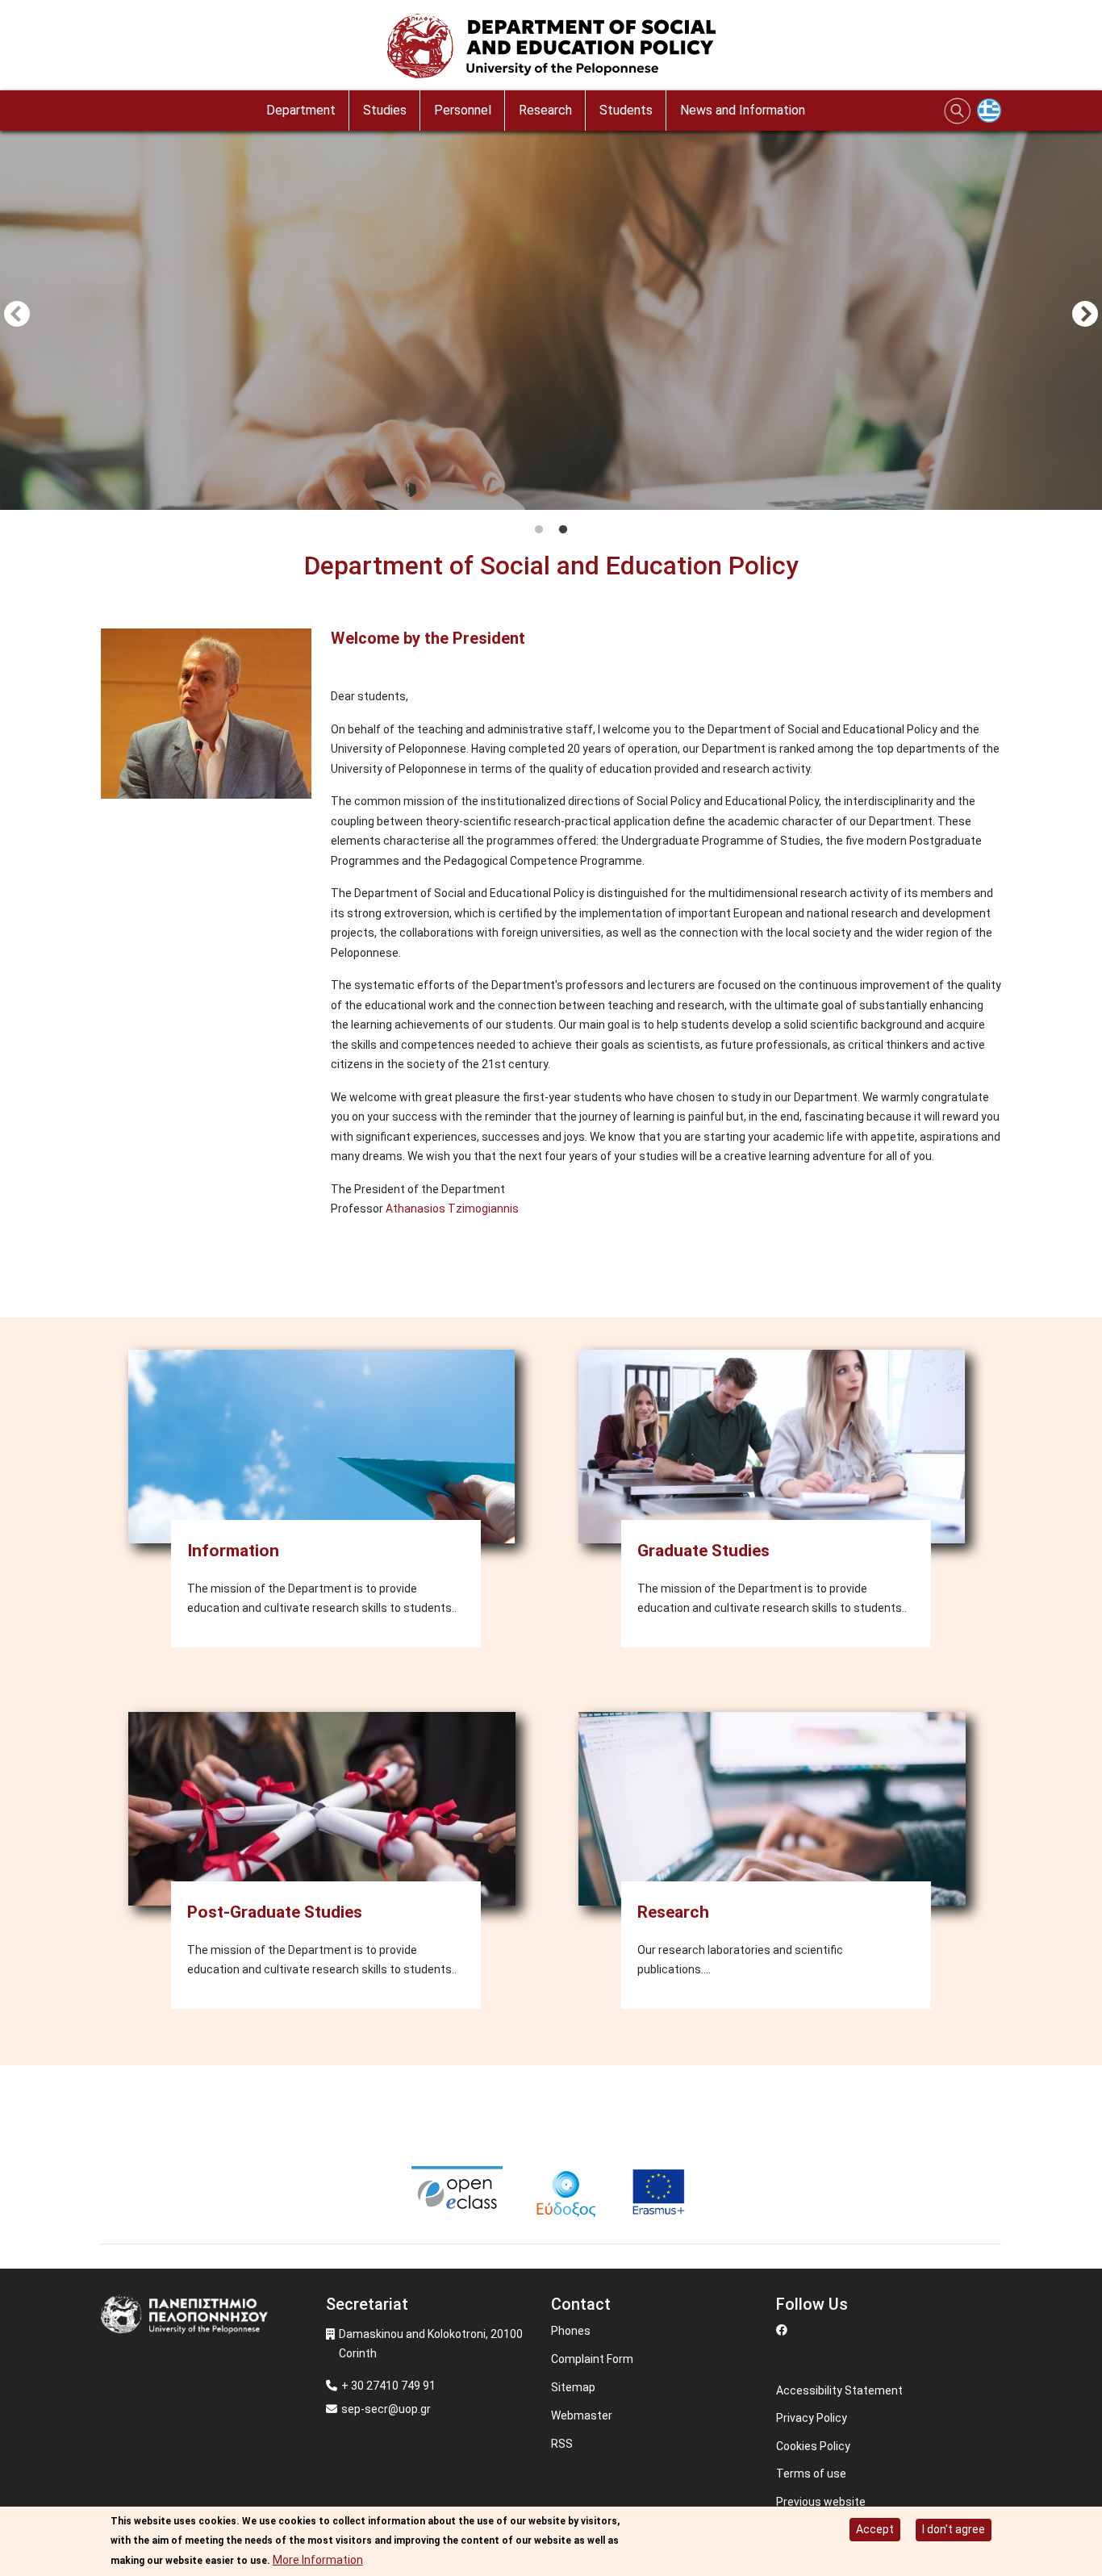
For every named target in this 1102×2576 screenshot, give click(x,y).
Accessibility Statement (839, 2390)
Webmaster (582, 2415)
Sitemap (573, 2387)
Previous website (821, 2502)
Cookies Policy (813, 2446)
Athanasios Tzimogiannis (452, 1209)
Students (626, 110)
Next (1085, 315)
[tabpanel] (551, 316)
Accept (875, 2529)
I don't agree (954, 2529)
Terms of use (811, 2474)
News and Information (743, 110)
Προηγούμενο (17, 315)
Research (545, 110)
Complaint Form (592, 2359)
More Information (318, 2560)
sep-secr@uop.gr (386, 2409)
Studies (385, 110)
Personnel (463, 110)
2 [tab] (563, 530)
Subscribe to (107, 1271)
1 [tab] (539, 530)
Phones (571, 2331)
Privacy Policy (812, 2418)
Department (301, 110)
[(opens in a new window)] (458, 2191)
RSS (562, 2444)
